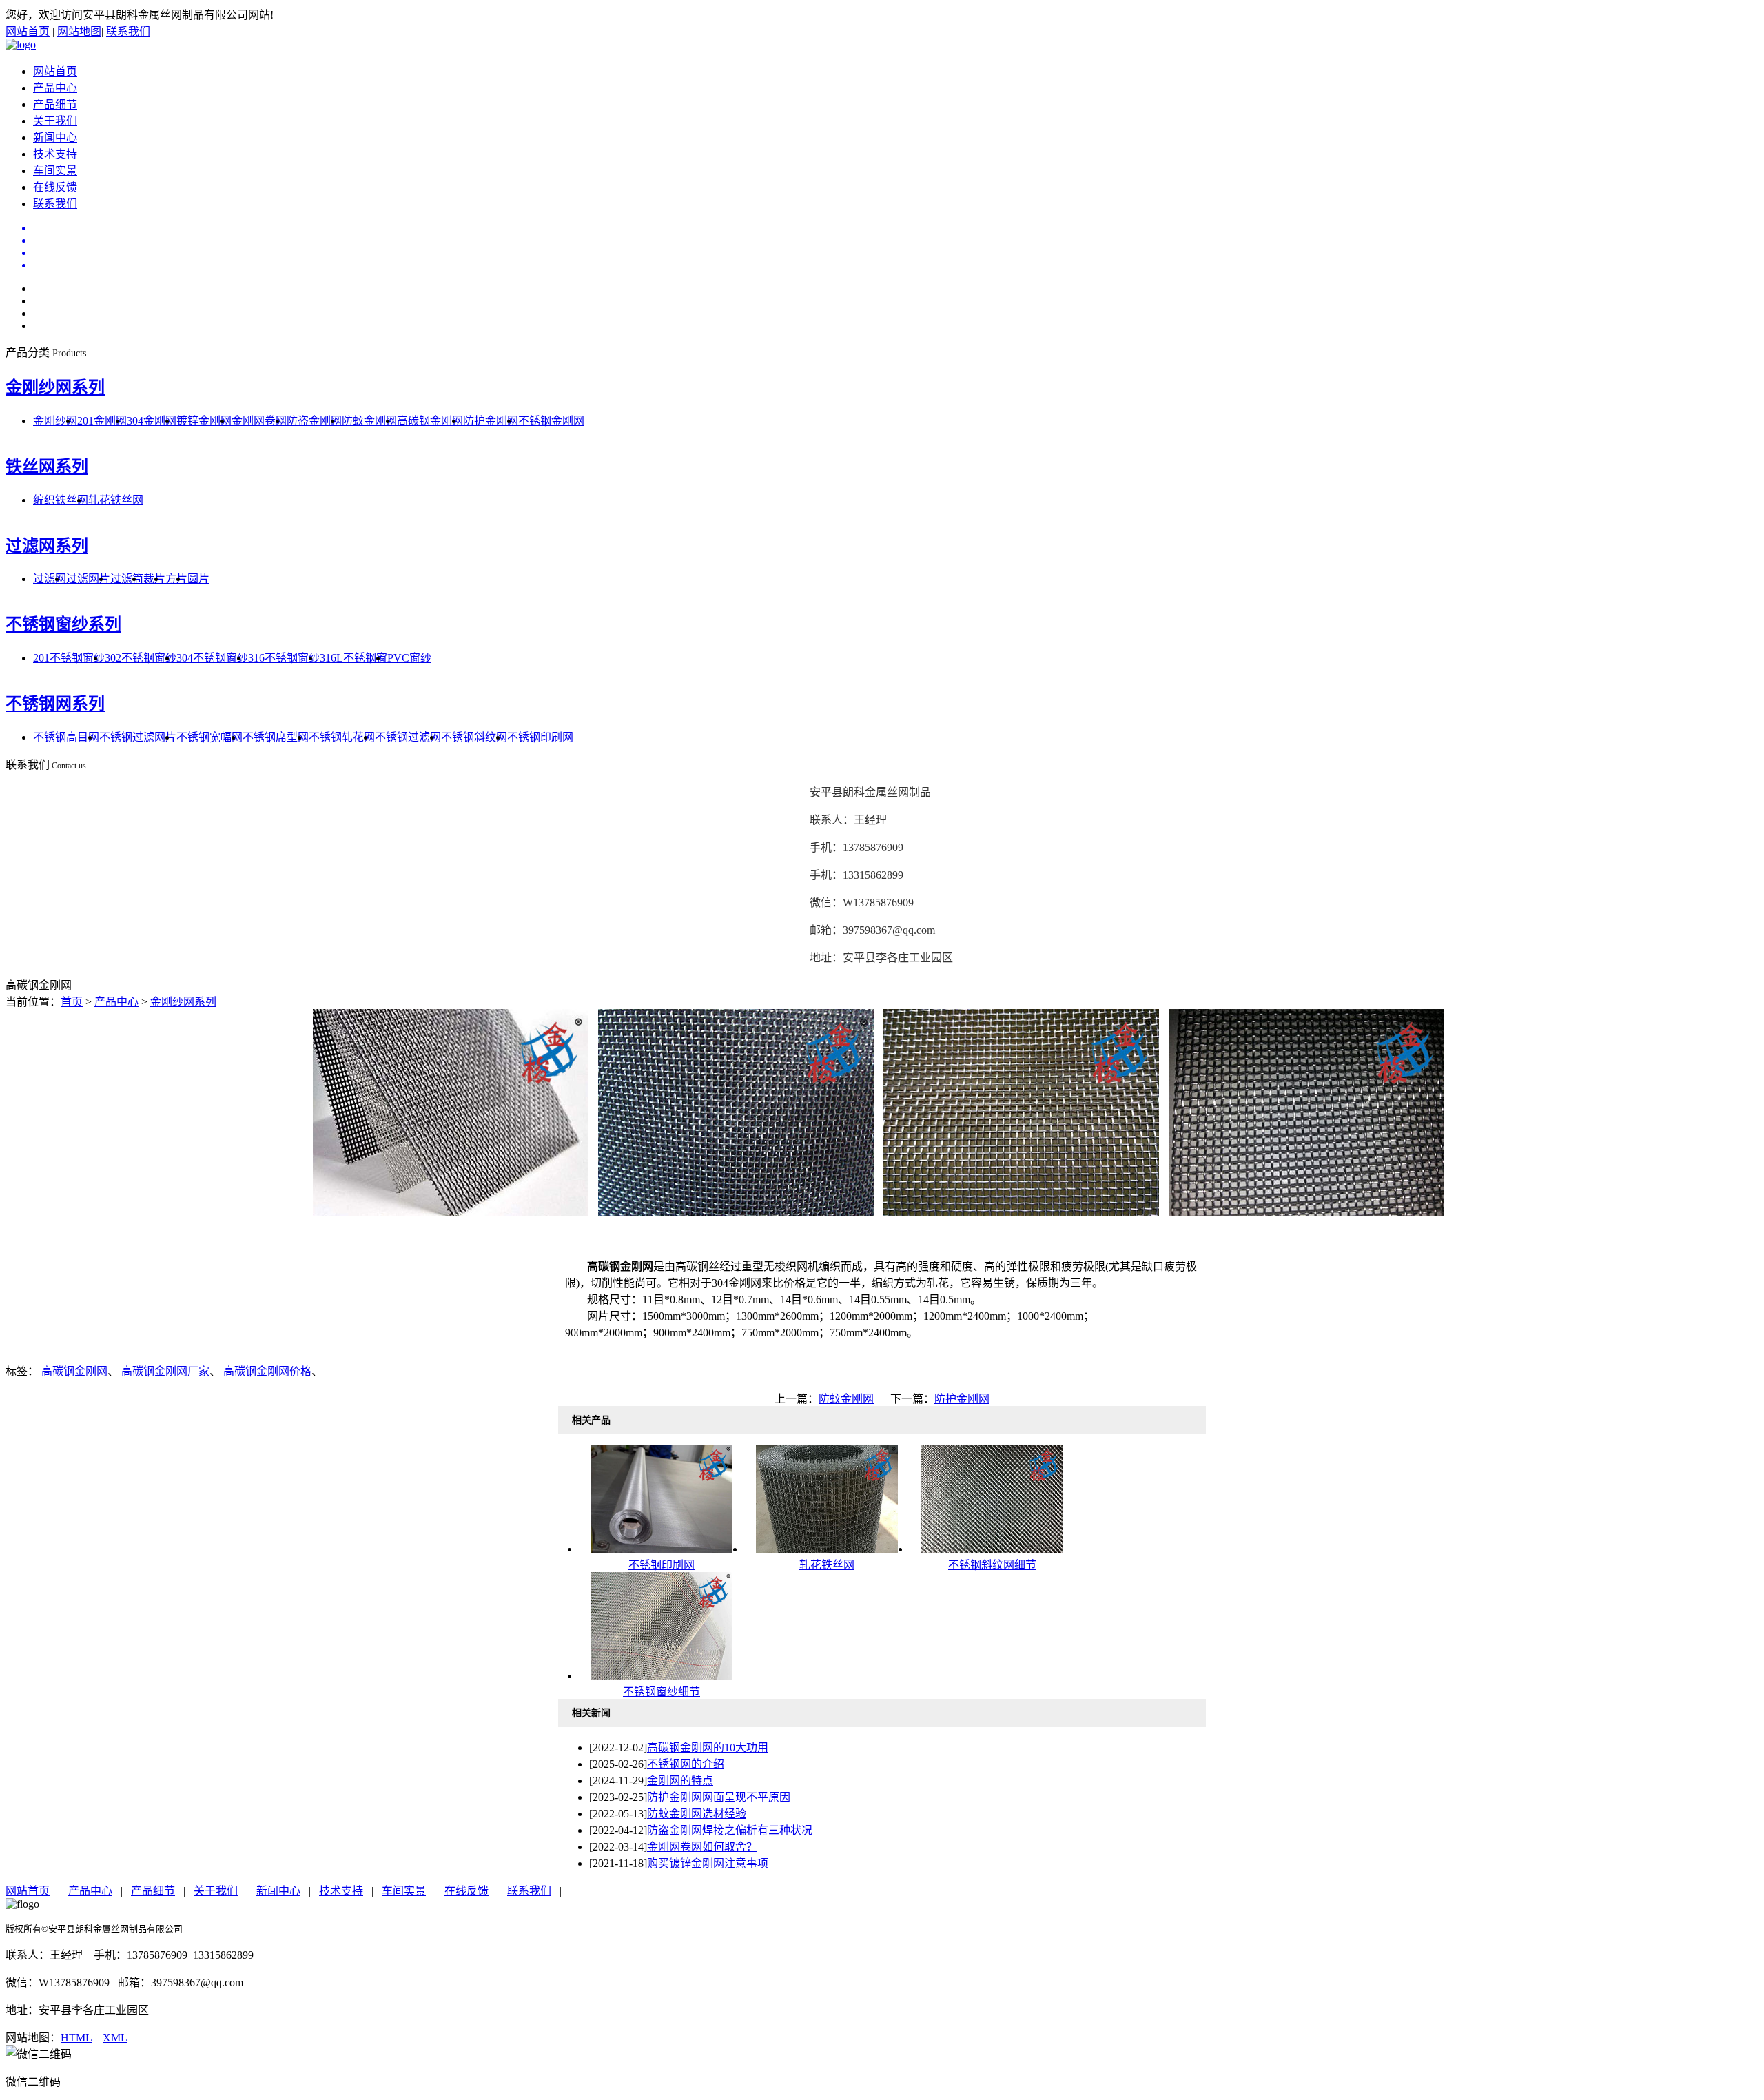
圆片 (198, 579)
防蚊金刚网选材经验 (697, 1814)
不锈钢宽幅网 (209, 737)
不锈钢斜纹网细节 (992, 1565)
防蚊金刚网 (369, 421)
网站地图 (79, 31)
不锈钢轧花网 (342, 737)
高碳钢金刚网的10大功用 (708, 1747)
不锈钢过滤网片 (138, 737)
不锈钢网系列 (55, 704)
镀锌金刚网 (204, 421)
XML (115, 2038)
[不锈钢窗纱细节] (661, 1676)
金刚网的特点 (680, 1781)
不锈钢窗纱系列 (63, 624)
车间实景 (55, 171)
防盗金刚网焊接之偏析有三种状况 (730, 1830)
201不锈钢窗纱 (69, 658)
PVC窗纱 (409, 658)
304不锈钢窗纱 (212, 658)
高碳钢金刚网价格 (267, 1371)
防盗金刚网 (314, 421)
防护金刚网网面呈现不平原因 (719, 1797)
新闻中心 (55, 137)
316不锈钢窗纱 (284, 658)
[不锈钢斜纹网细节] (992, 1549)
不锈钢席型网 (276, 737)
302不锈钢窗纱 (141, 658)
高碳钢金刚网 (430, 421)
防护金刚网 (491, 421)
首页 (72, 1002)
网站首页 (28, 31)
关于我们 (55, 121)
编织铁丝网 (61, 500)
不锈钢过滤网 (408, 737)
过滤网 (50, 579)
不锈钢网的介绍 (686, 1764)
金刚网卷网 (259, 421)
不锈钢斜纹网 (474, 737)
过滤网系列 (47, 546)
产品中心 (55, 88)
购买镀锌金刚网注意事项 (708, 1863)
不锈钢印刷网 (540, 737)
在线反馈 (55, 187)
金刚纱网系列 (55, 387)
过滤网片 (88, 579)
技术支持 (55, 154)
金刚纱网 (55, 421)
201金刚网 (102, 421)
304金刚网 (152, 421)
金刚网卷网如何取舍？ (702, 1847)
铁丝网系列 (47, 467)
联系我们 (128, 31)
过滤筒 (127, 579)
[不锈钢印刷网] (661, 1549)
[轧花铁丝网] (827, 1549)
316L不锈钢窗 (353, 658)
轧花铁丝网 (116, 500)
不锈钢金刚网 (551, 421)
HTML (76, 2038)
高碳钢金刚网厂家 (165, 1371)
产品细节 (55, 104)
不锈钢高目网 (66, 737)
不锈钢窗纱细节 (661, 1692)
